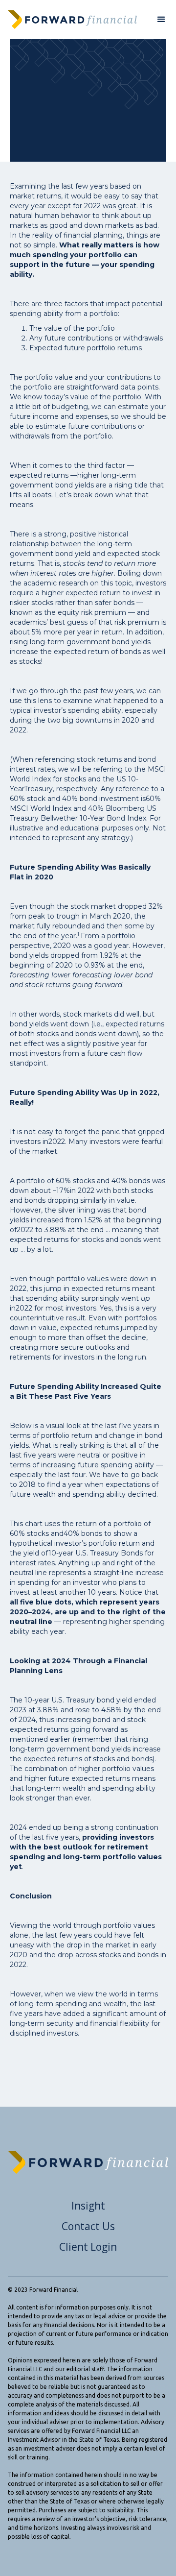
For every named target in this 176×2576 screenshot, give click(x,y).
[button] (161, 20)
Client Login (88, 2247)
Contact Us (88, 2226)
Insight (88, 2206)
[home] (72, 20)
